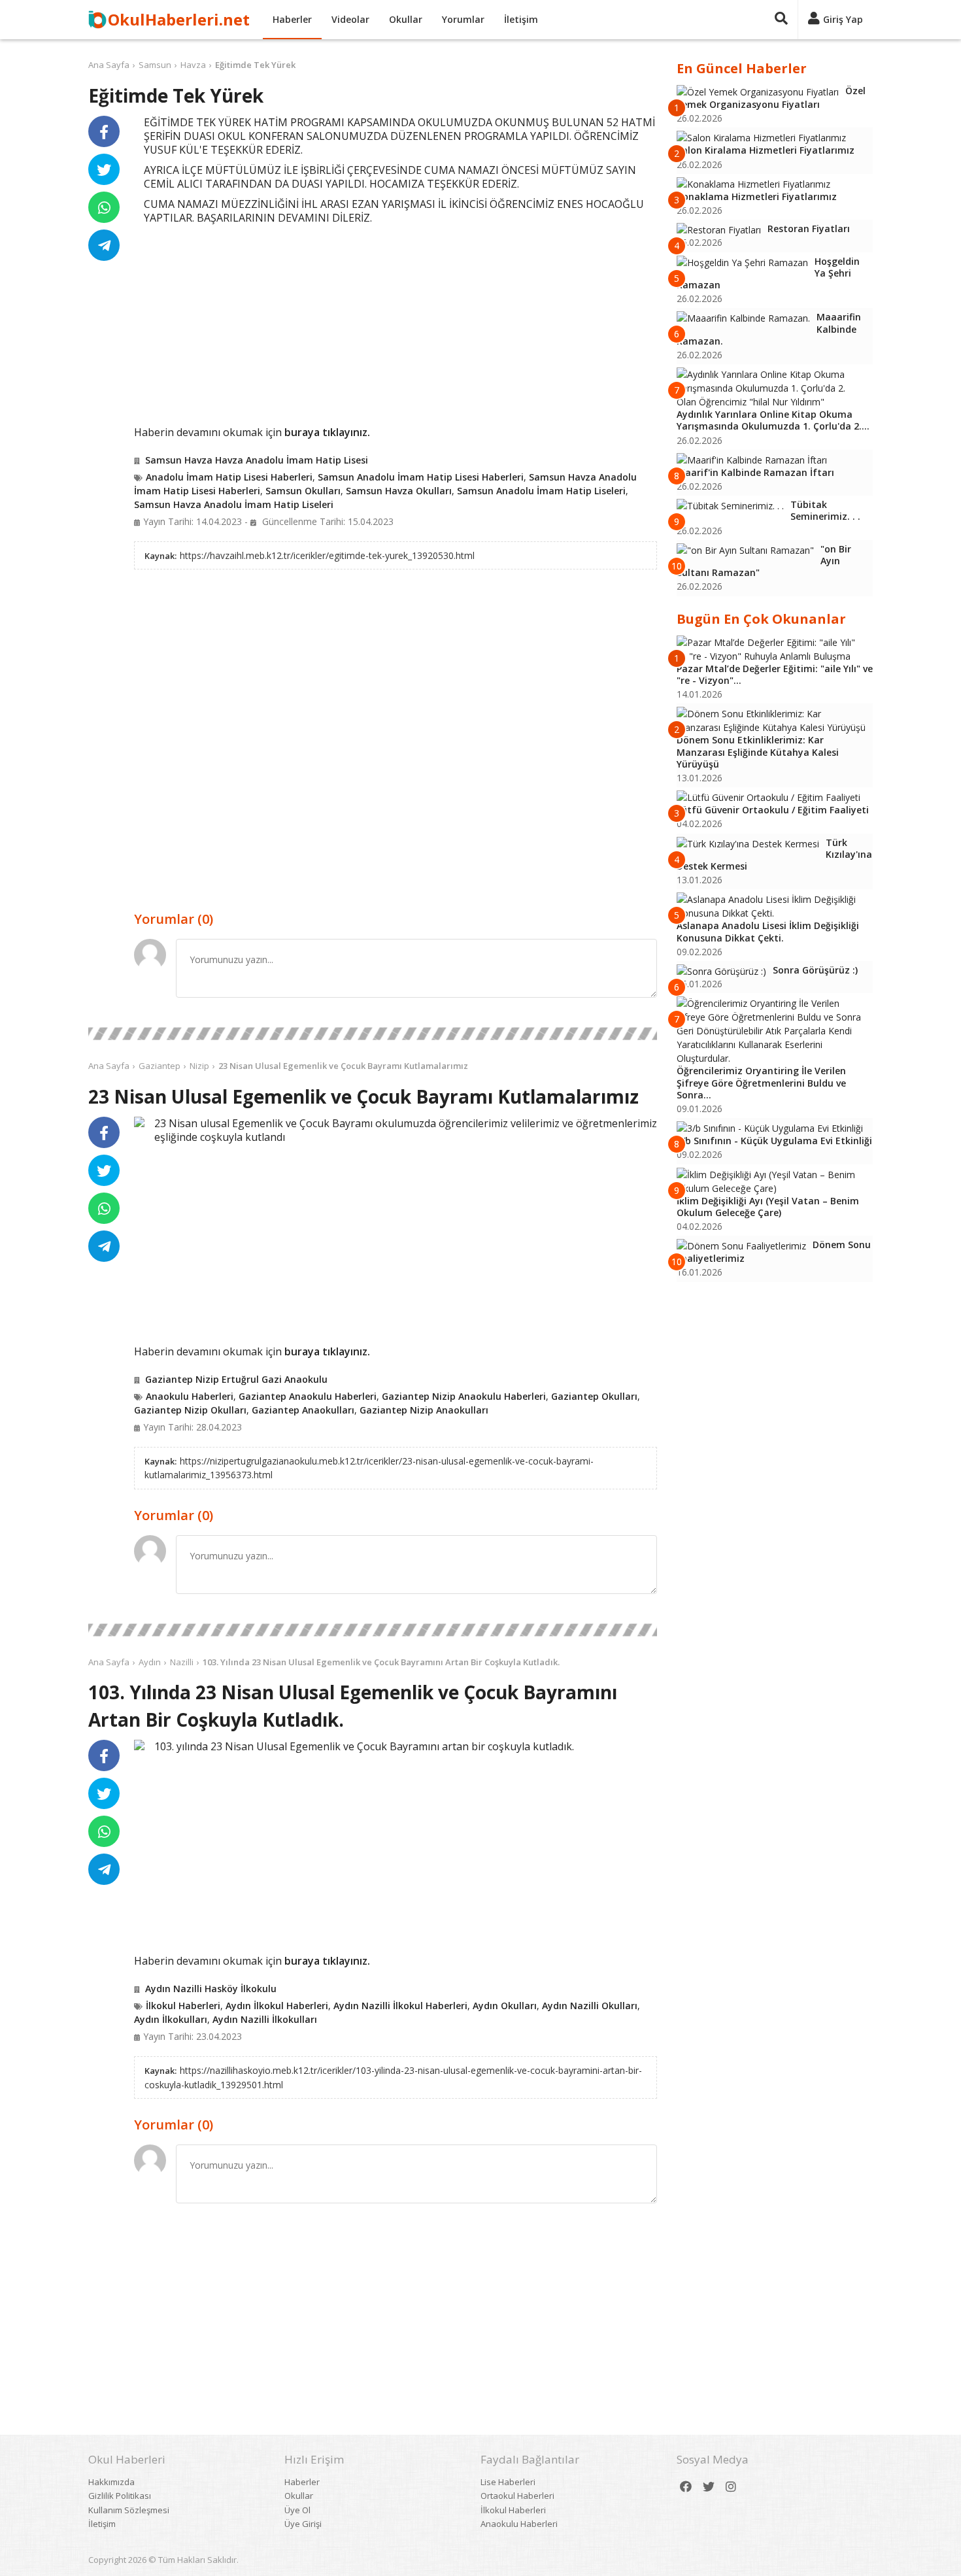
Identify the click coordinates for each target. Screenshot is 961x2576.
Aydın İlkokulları (171, 2019)
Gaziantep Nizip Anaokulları (424, 1410)
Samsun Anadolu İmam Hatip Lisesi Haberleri (421, 477)
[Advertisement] (396, 323)
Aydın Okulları (505, 2006)
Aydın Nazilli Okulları (590, 2006)
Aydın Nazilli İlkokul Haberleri (400, 2006)
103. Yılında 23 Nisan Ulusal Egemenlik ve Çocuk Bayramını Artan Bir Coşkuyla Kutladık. (381, 1662)
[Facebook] (686, 2487)
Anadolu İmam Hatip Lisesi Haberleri (229, 477)
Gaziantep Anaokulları (303, 1410)
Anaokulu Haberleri (190, 1396)
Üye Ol (297, 2510)
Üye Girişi (303, 2524)
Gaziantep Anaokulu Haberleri (308, 1396)
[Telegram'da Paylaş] (104, 245)
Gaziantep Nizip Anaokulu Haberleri (464, 1396)
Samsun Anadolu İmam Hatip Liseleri (541, 491)
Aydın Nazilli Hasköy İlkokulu (211, 1989)
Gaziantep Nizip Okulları (190, 1410)
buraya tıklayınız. (327, 432)
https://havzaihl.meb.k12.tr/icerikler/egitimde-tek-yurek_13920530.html (327, 555)
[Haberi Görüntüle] (139, 1122)
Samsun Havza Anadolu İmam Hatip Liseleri (234, 504)
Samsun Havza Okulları (399, 491)
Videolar (350, 19)
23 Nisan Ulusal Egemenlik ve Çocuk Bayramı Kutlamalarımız (343, 1066)
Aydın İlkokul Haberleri (277, 2006)
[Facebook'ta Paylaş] (104, 131)
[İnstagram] (731, 2487)
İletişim (521, 19)
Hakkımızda (111, 2482)
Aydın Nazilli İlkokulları (265, 2019)
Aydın (150, 1662)
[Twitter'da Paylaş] (104, 169)
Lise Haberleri (508, 2482)
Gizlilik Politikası (120, 2496)
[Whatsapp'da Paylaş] (104, 207)
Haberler (292, 19)
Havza (193, 65)
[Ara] (781, 20)
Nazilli (182, 1662)
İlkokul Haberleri (183, 2006)
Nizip (199, 1066)
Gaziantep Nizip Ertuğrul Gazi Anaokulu (236, 1379)
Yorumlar (463, 19)
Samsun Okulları (303, 491)
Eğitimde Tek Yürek (255, 65)
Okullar (406, 19)
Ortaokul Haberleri (517, 2496)
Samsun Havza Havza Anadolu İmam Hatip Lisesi (257, 460)
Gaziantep (160, 1066)
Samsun (155, 65)
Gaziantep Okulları (594, 1396)
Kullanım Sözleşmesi (129, 2510)
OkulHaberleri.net (179, 19)
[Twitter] (709, 2487)
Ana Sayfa (109, 65)
